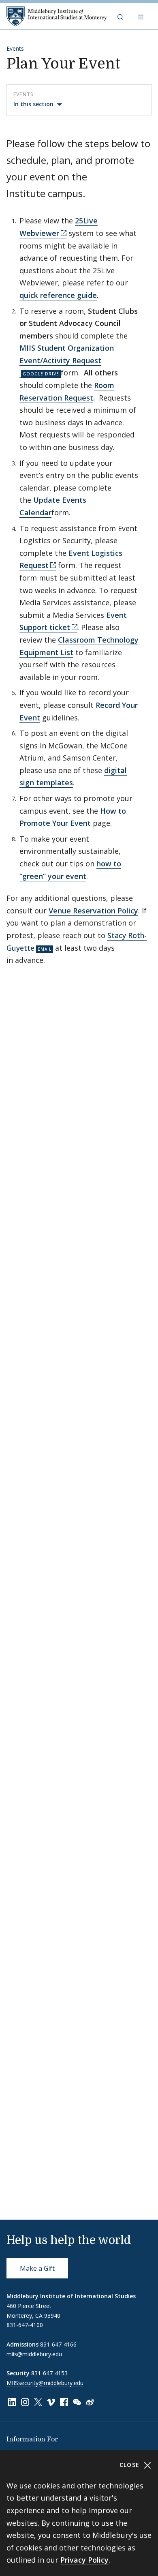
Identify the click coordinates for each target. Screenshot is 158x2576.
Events (15, 48)
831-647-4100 (25, 2325)
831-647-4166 (58, 2344)
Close (131, 2465)
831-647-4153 (49, 2373)
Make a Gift (37, 2268)
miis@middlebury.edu (34, 2354)
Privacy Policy (84, 2560)
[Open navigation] (141, 17)
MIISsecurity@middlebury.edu (45, 2383)
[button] (121, 17)
